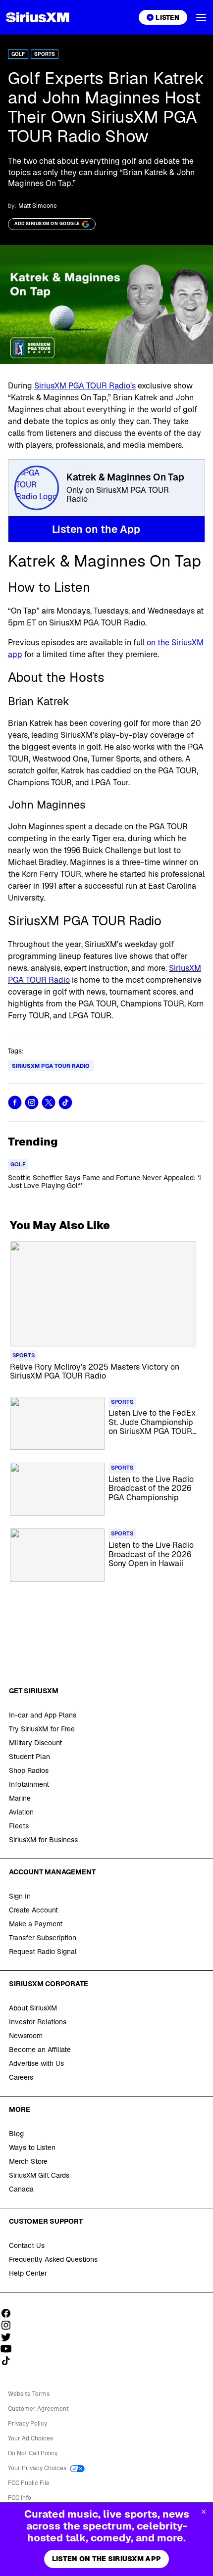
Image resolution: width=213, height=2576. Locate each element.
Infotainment (29, 1784)
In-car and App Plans (43, 1715)
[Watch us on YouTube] (9, 2349)
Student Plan (29, 1757)
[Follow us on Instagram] (9, 2325)
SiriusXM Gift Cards (39, 2175)
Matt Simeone (38, 206)
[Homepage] (38, 17)
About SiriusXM (33, 2008)
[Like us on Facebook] (9, 2313)
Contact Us (27, 2245)
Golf (18, 54)
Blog (16, 2134)
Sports (45, 54)
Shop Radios (29, 1770)
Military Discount (35, 1743)
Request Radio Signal (43, 1952)
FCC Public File (29, 2483)
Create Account (33, 1910)
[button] (201, 17)
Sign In (20, 1896)
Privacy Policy (27, 2424)
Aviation (21, 1812)
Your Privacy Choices (38, 2468)
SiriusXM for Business (43, 1840)
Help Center (28, 2273)
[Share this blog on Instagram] (32, 1102)
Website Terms (29, 2394)
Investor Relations (38, 2022)
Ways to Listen (32, 2147)
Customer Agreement (38, 2409)
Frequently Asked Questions (53, 2259)
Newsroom (26, 2036)
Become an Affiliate (40, 2050)
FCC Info (20, 2498)
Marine (20, 1798)
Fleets (19, 1826)
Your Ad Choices (30, 2438)
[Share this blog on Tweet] (49, 1102)
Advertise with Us (36, 2063)
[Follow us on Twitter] (9, 2337)
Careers (21, 2077)
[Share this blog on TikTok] (65, 1102)
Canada (21, 2189)
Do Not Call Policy (33, 2453)
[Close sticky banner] (204, 2512)
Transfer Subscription (43, 1938)
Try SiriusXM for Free (42, 1729)
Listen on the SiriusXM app (106, 2559)
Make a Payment (36, 1924)
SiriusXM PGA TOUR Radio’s (85, 386)
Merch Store (28, 2161)
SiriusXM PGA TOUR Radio (51, 1066)
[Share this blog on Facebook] (15, 1102)
